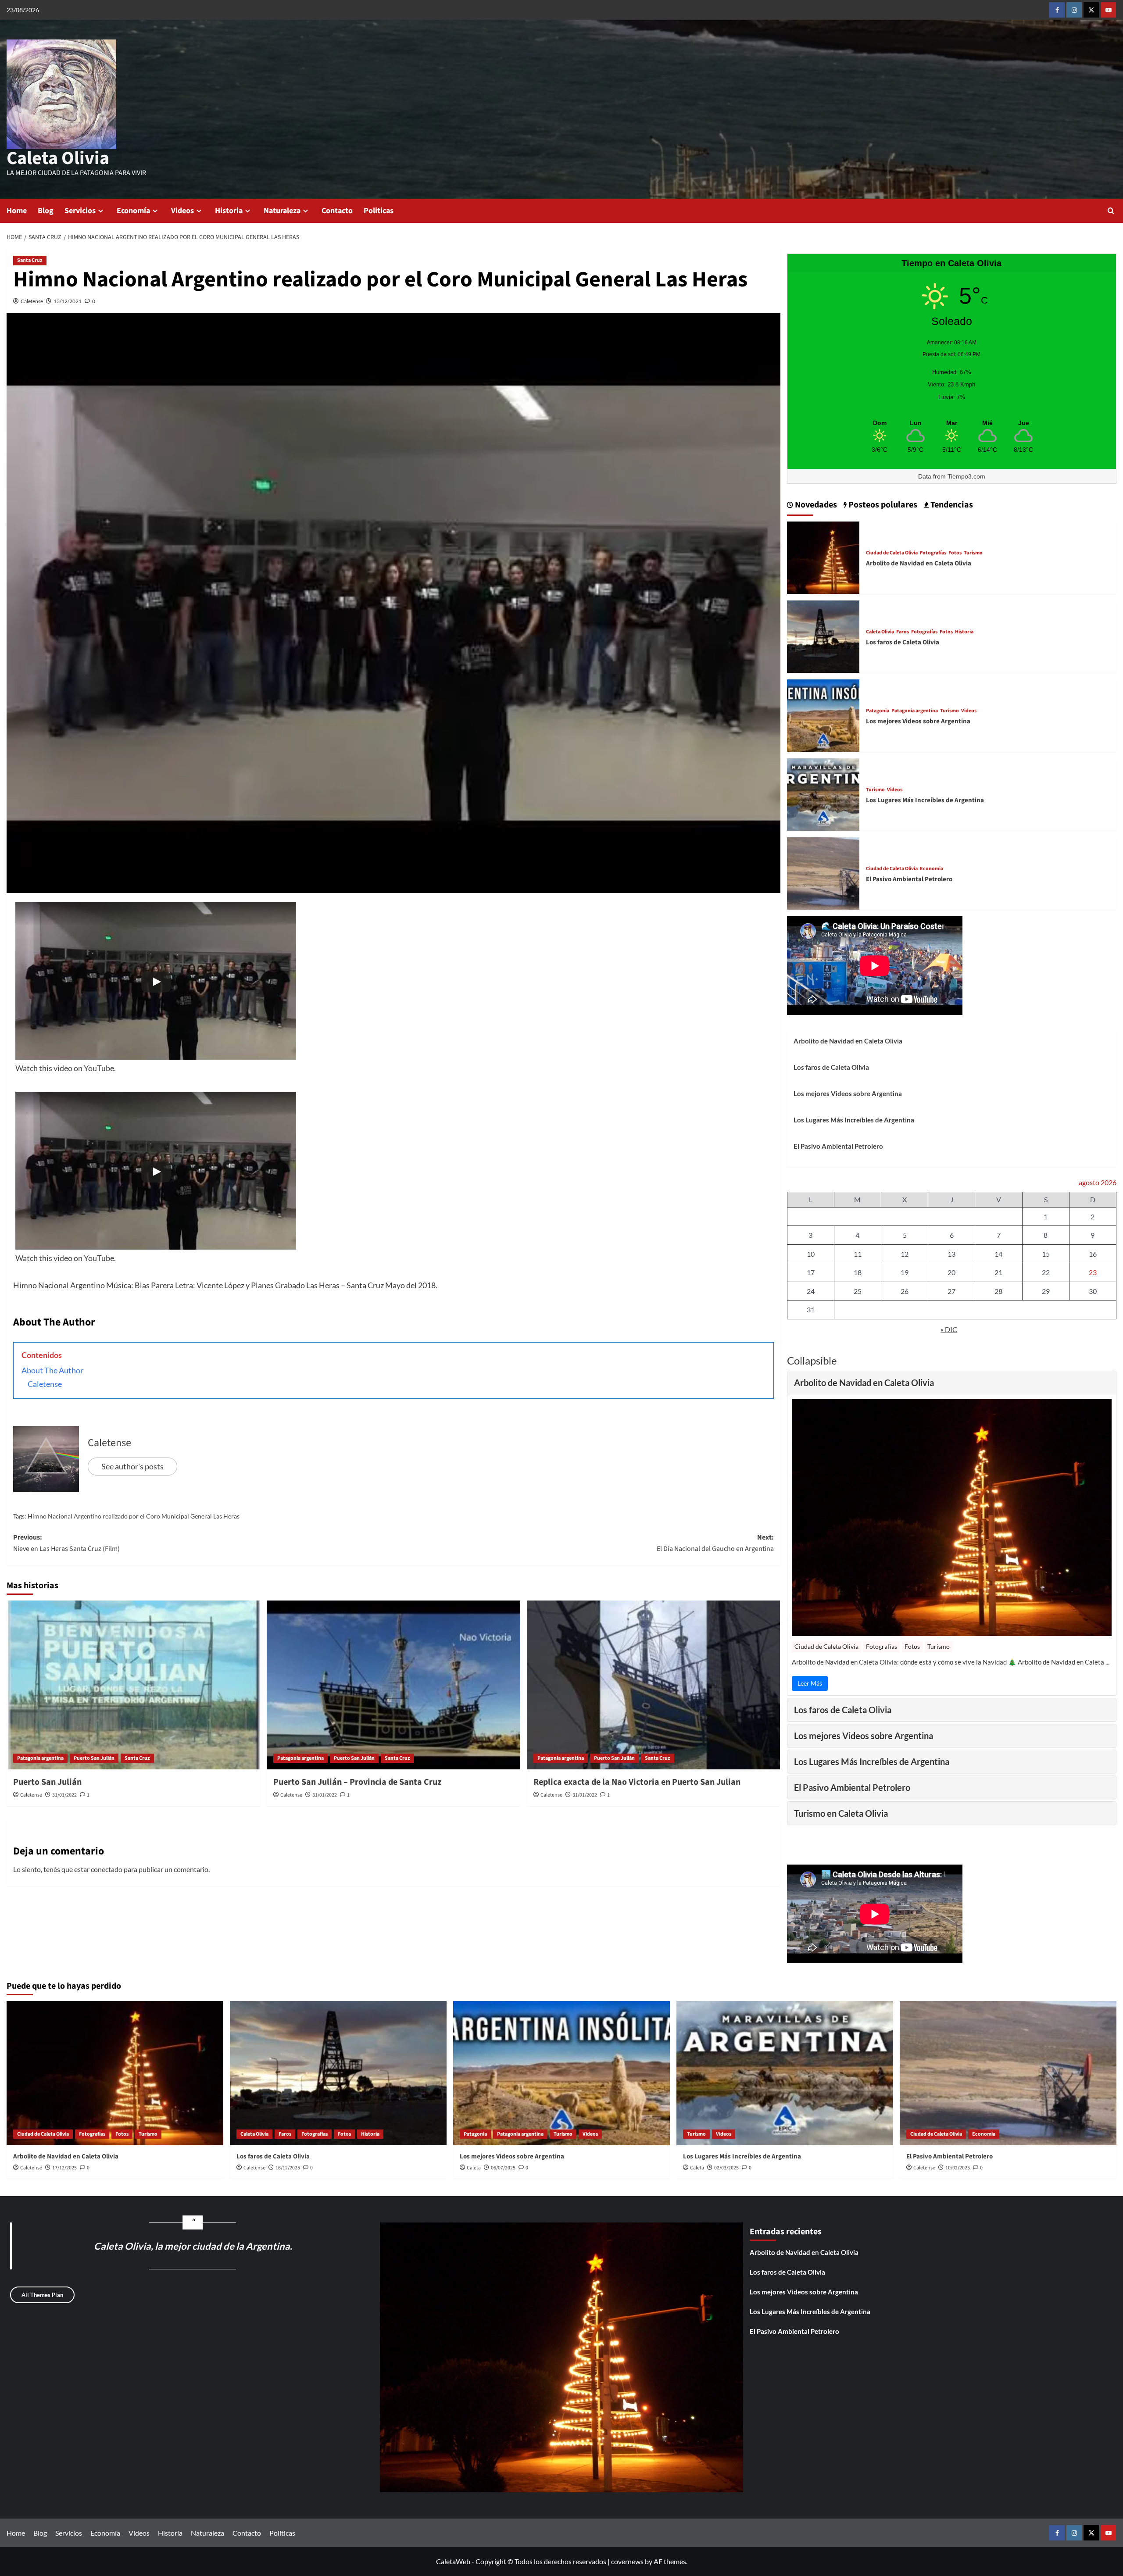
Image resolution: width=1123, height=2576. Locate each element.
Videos (182, 211)
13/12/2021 (68, 301)
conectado (107, 1869)
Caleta (474, 2168)
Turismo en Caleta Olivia (841, 1813)
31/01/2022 (64, 1795)
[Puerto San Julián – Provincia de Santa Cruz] (393, 1685)
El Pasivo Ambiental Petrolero (909, 879)
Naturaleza (282, 211)
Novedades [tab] (815, 505)
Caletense (32, 301)
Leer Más (810, 1683)
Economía (133, 211)
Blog (46, 211)
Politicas (379, 211)
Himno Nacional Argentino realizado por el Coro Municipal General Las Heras (134, 1516)
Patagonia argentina (40, 1758)
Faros (903, 632)
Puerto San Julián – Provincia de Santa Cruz (357, 1782)
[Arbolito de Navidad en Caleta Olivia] (823, 556)
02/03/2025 (726, 2168)
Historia (229, 211)
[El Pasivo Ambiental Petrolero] (823, 872)
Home (17, 211)
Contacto (337, 211)
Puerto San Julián (94, 1758)
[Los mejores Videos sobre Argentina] (823, 714)
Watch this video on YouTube (65, 1068)
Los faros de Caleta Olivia (903, 642)
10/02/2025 (958, 2168)
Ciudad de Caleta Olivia (892, 553)
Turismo (973, 553)
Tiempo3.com (966, 476)
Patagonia (878, 711)
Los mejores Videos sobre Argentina (918, 721)
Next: (715, 1543)
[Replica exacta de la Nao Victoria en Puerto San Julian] (654, 1685)
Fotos (955, 553)
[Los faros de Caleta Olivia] (823, 635)
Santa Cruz (30, 260)
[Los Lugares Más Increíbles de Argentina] (823, 793)
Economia (932, 869)
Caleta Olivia (58, 158)
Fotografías (933, 553)
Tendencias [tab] (951, 505)
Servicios (80, 211)
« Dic (949, 1329)
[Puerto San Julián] (133, 1685)
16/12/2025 (288, 2168)
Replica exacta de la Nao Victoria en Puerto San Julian (637, 1782)
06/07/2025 (503, 2168)
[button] (1111, 211)
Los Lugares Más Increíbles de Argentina (925, 800)
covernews (627, 2561)
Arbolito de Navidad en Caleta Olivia (919, 563)
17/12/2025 (64, 2168)
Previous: (66, 1543)
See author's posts (132, 1466)
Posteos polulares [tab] (882, 505)
